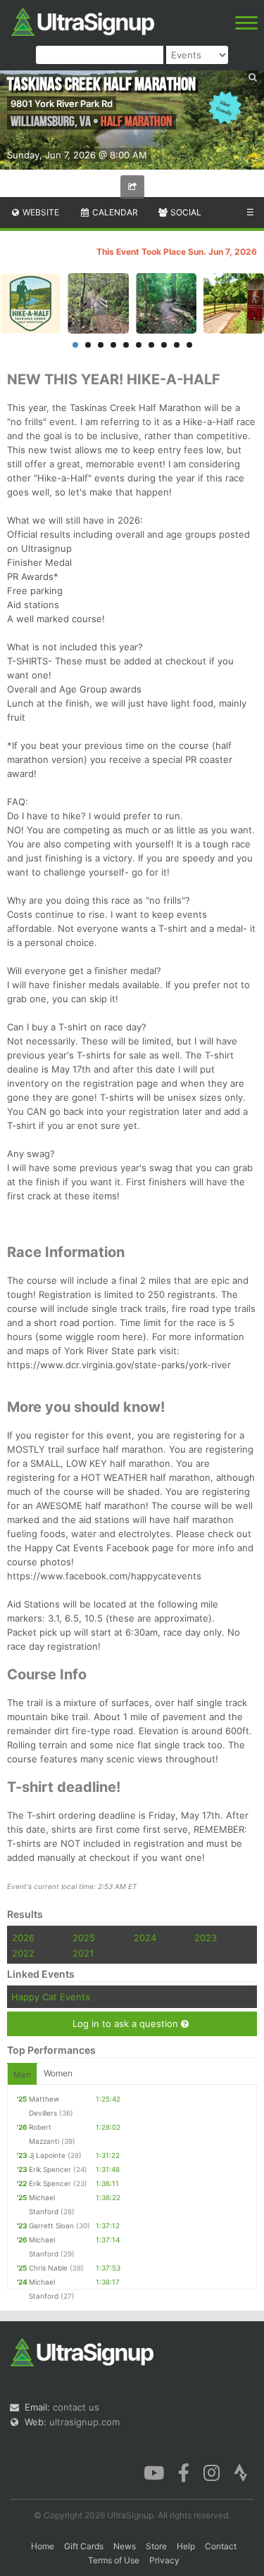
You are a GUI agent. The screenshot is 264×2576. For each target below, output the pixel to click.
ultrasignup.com (84, 2422)
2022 (23, 1953)
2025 (84, 1938)
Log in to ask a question (127, 2023)
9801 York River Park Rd (62, 103)
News (125, 2546)
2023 (206, 1938)
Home (43, 2546)
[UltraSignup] (83, 20)
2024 (145, 1938)
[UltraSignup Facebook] (184, 2472)
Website (40, 212)
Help (186, 2546)
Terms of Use (114, 2560)
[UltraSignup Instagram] (212, 2472)
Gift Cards (84, 2546)
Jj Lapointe (47, 2155)
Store (156, 2546)
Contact (221, 2546)
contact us (76, 2407)
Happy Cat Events (51, 1997)
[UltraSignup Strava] (241, 2472)
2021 (83, 1953)
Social (185, 212)
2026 (23, 1938)
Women (58, 2073)
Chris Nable (48, 2268)
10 (189, 345)
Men (22, 2075)
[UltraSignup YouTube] (154, 2472)
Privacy (164, 2560)
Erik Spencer (50, 2169)
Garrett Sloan (51, 2225)
